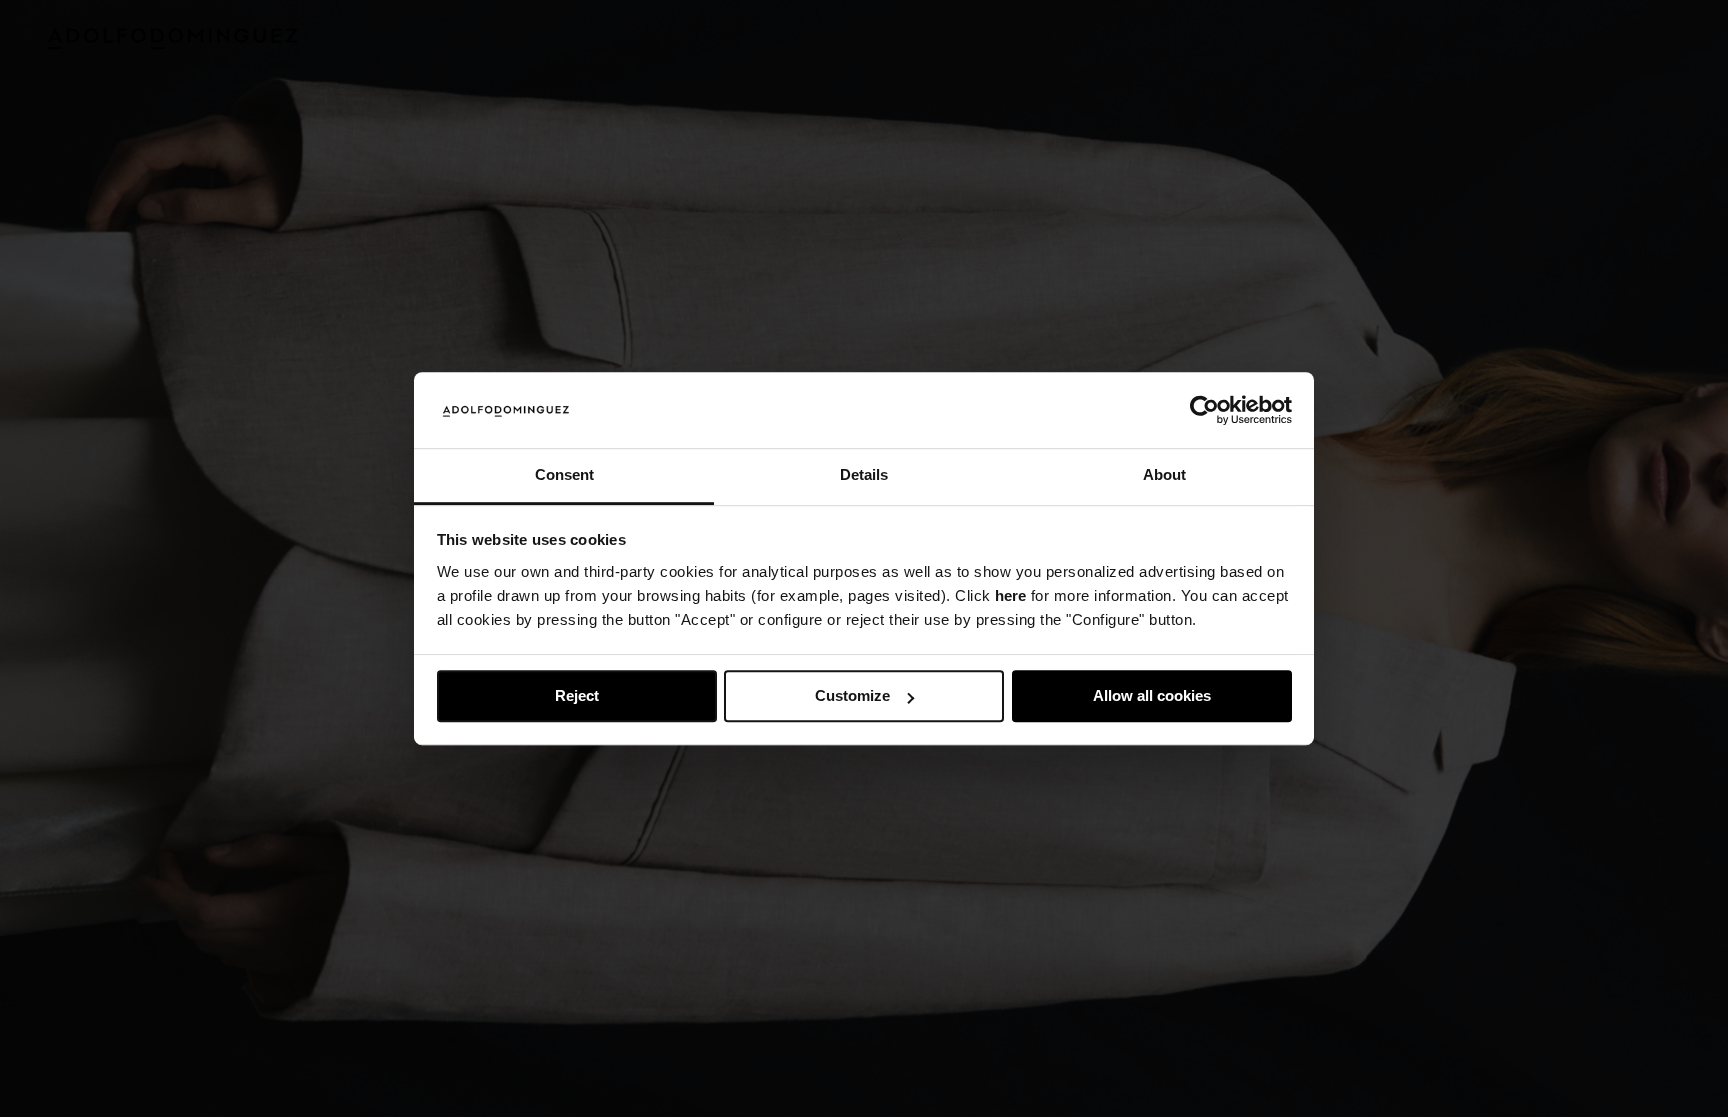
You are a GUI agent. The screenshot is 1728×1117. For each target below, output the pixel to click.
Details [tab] (864, 475)
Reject (577, 696)
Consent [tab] (564, 475)
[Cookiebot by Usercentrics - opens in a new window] (1204, 410)
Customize (852, 696)
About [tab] (1164, 475)
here (1010, 595)
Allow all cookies (1152, 696)
